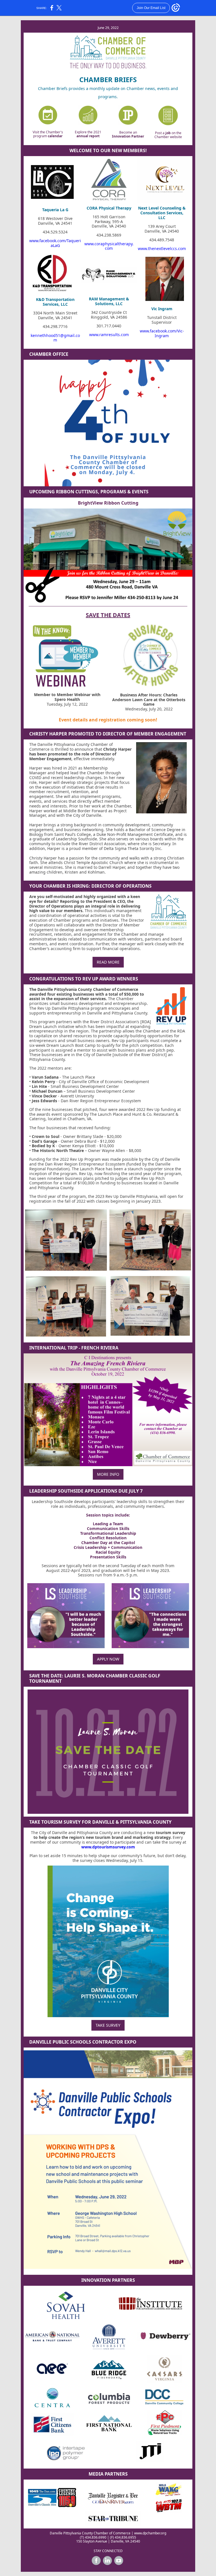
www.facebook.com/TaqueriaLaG (55, 243)
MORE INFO (108, 1474)
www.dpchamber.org (150, 2533)
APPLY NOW (108, 1659)
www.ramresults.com (109, 335)
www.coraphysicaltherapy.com (109, 246)
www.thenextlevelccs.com (162, 248)
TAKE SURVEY (108, 2025)
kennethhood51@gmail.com (55, 338)
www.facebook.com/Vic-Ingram (162, 333)
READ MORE (108, 962)
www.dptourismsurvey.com (108, 1847)
